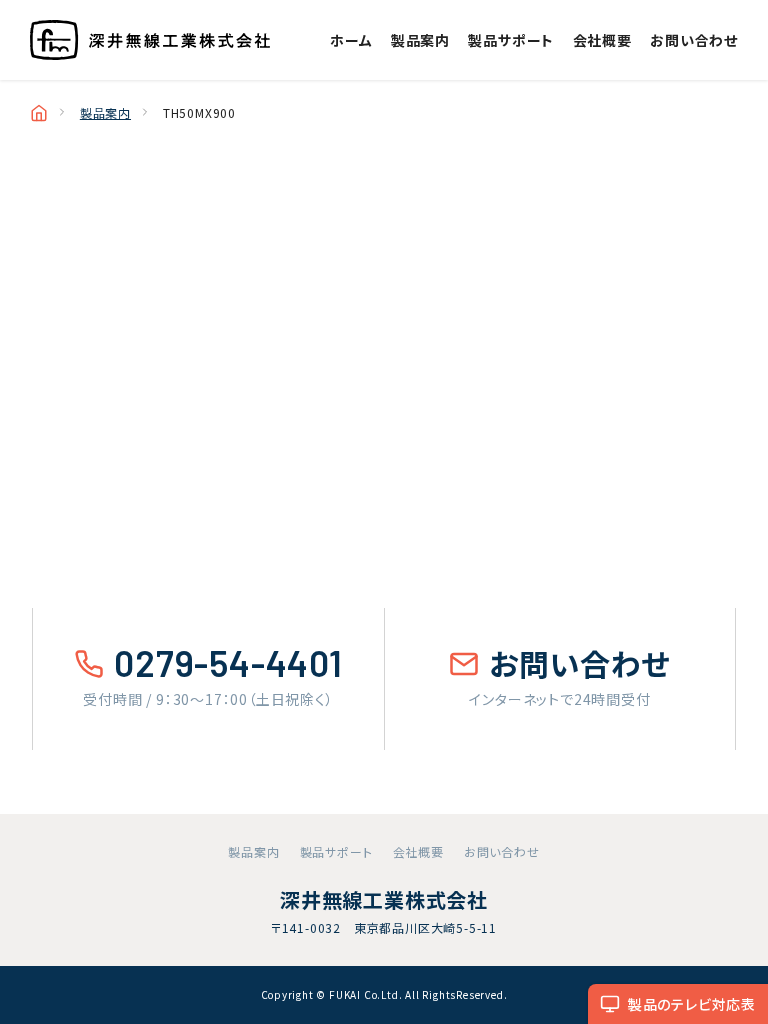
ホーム (351, 40)
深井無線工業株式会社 (384, 899)
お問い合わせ (694, 40)
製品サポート (511, 40)
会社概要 (602, 40)
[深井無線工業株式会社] (150, 40)
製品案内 (420, 40)
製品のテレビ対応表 (692, 1004)
